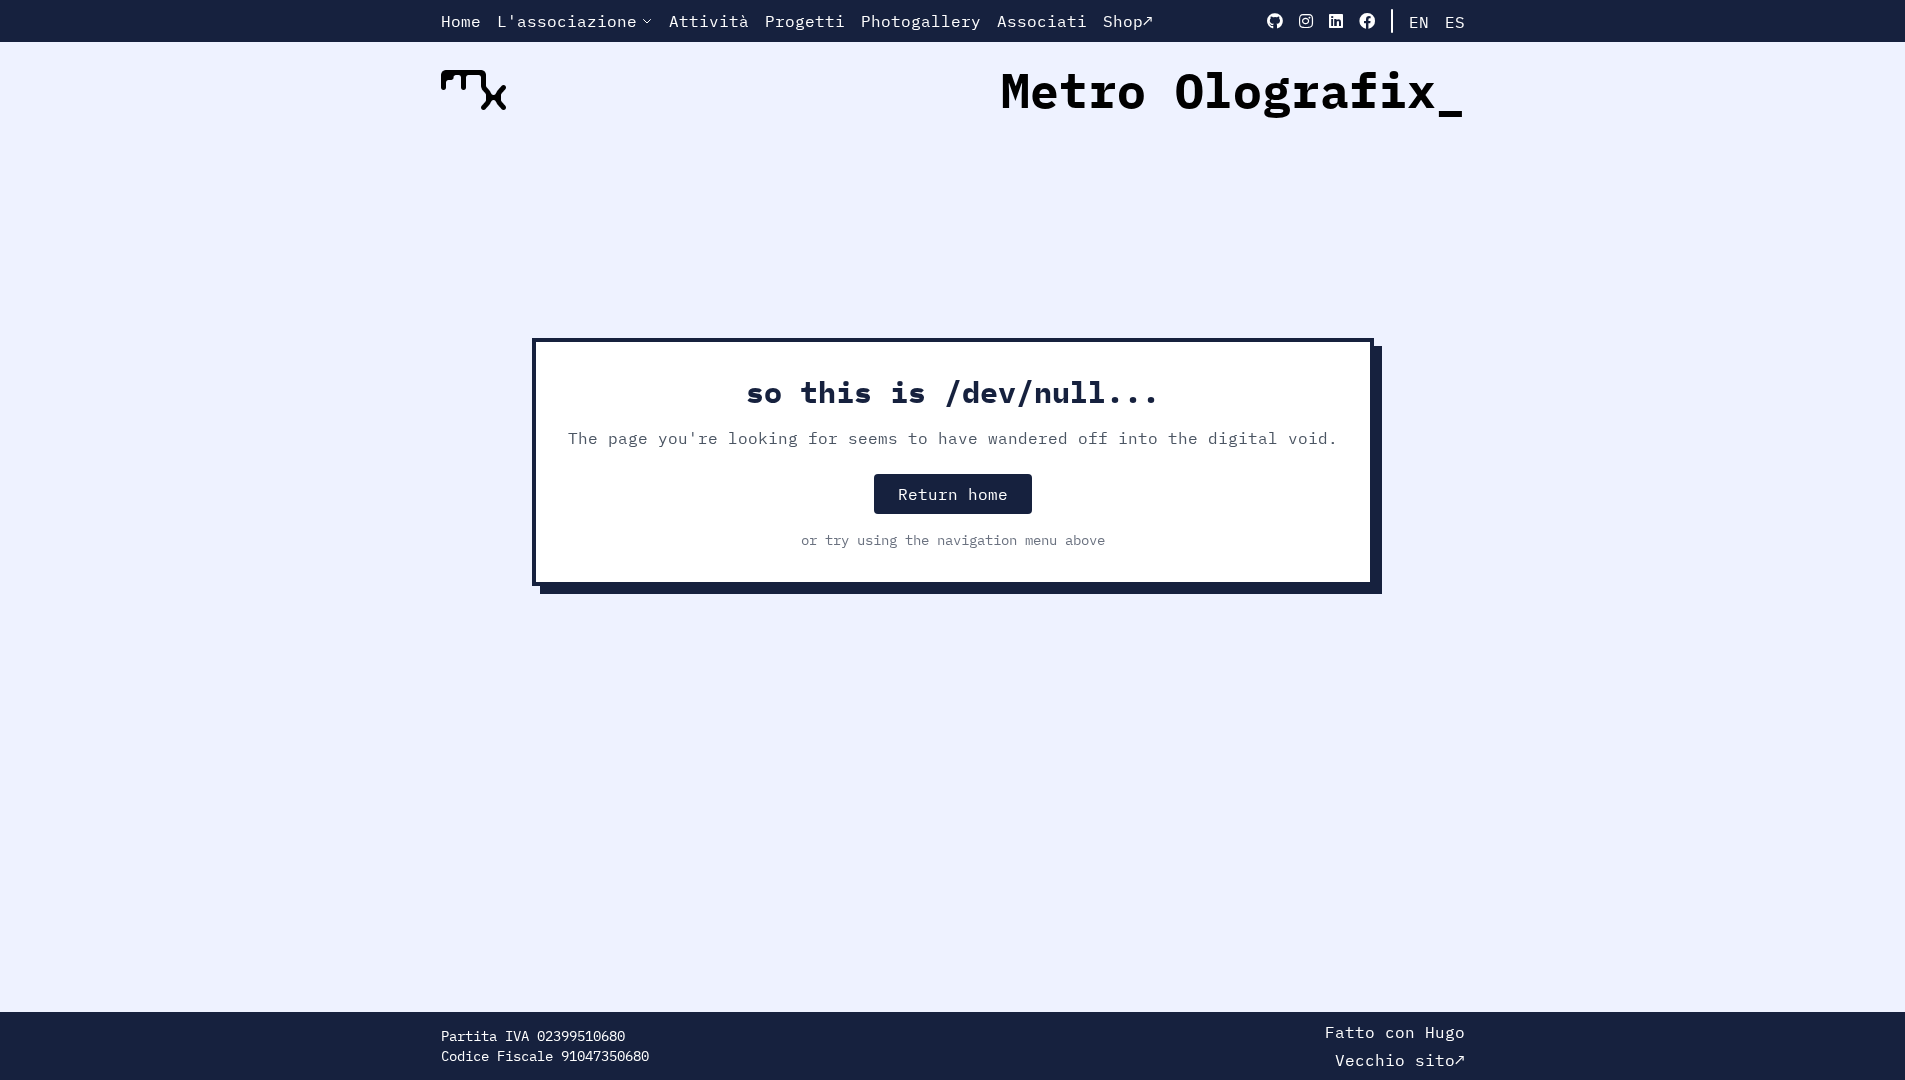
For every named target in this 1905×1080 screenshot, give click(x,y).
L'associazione (567, 21)
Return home (953, 494)
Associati (1042, 21)
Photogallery (921, 21)
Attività (709, 21)
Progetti (805, 21)
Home (461, 21)
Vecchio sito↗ (1400, 1060)
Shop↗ (1128, 21)
